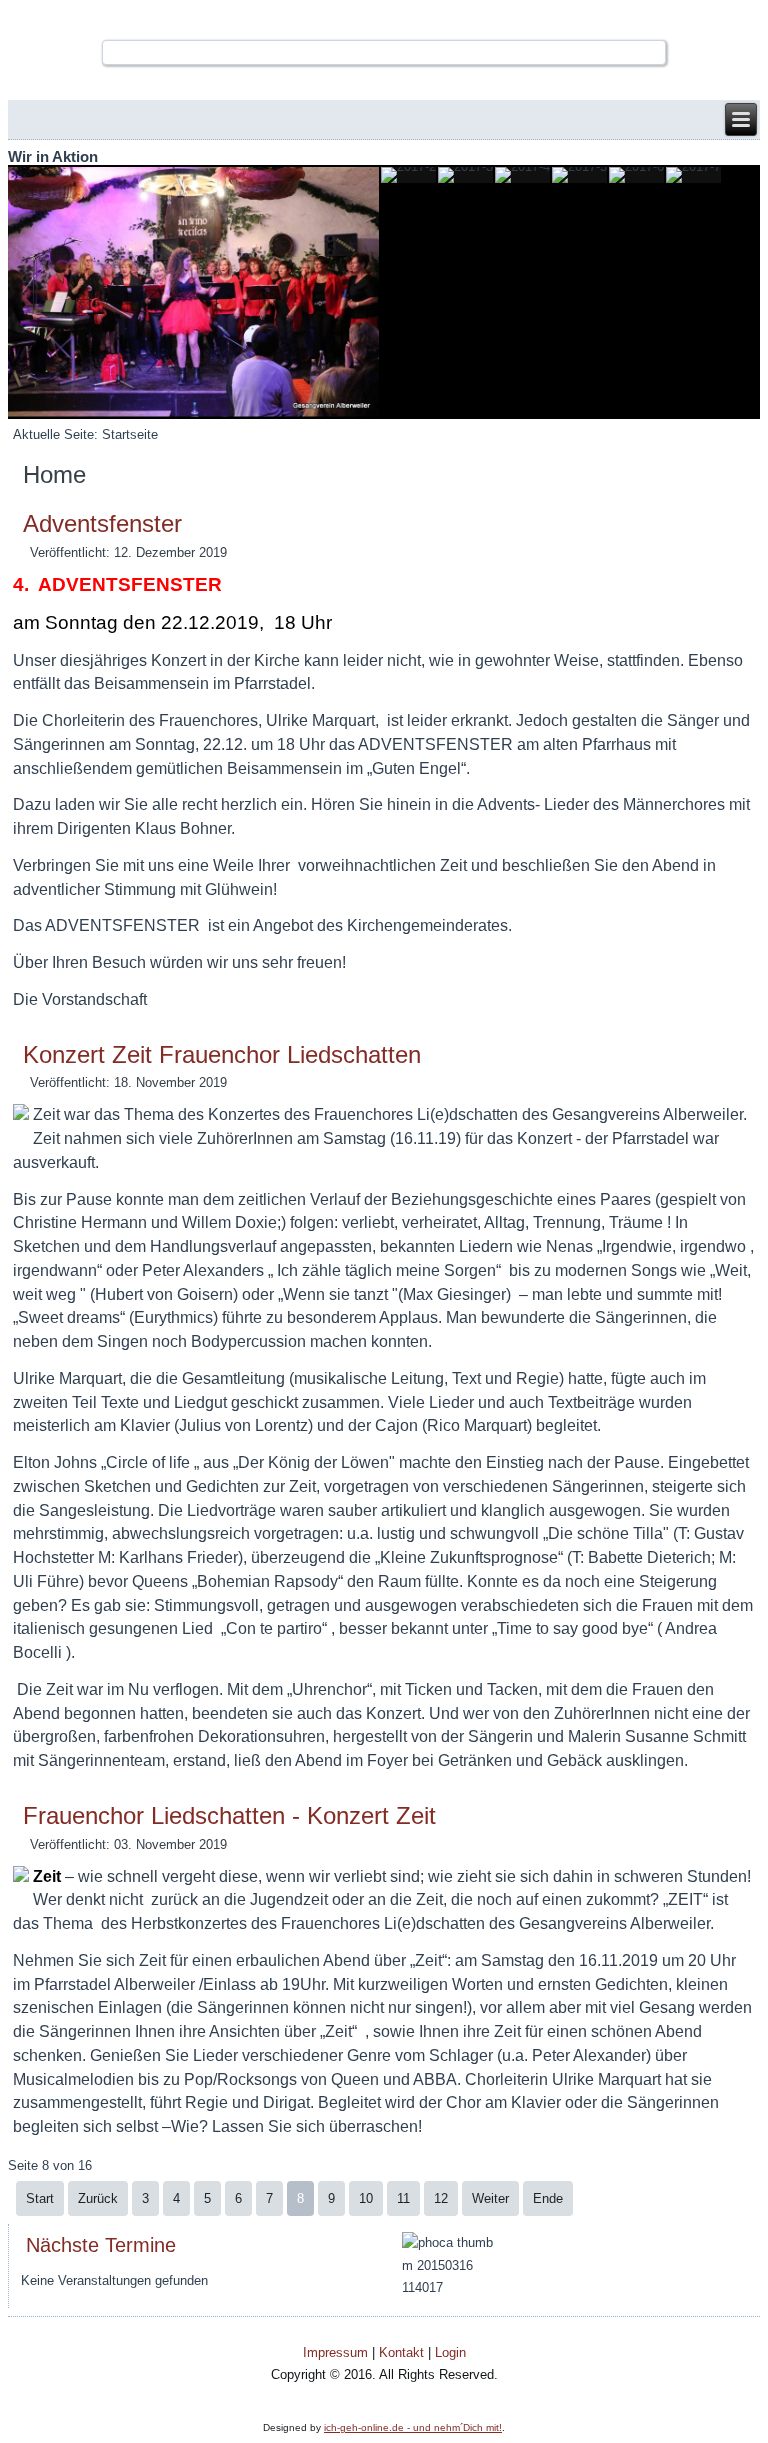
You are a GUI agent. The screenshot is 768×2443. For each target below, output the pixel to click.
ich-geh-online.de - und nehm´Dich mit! (413, 2427)
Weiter (490, 2198)
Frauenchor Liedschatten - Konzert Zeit (229, 1815)
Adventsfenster (102, 523)
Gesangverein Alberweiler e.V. (384, 19)
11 (403, 2198)
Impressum (335, 2352)
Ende (548, 2198)
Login (450, 2352)
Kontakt (401, 2352)
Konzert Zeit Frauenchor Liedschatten (222, 1054)
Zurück (98, 2198)
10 (366, 2198)
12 (441, 2198)
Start (40, 2198)
